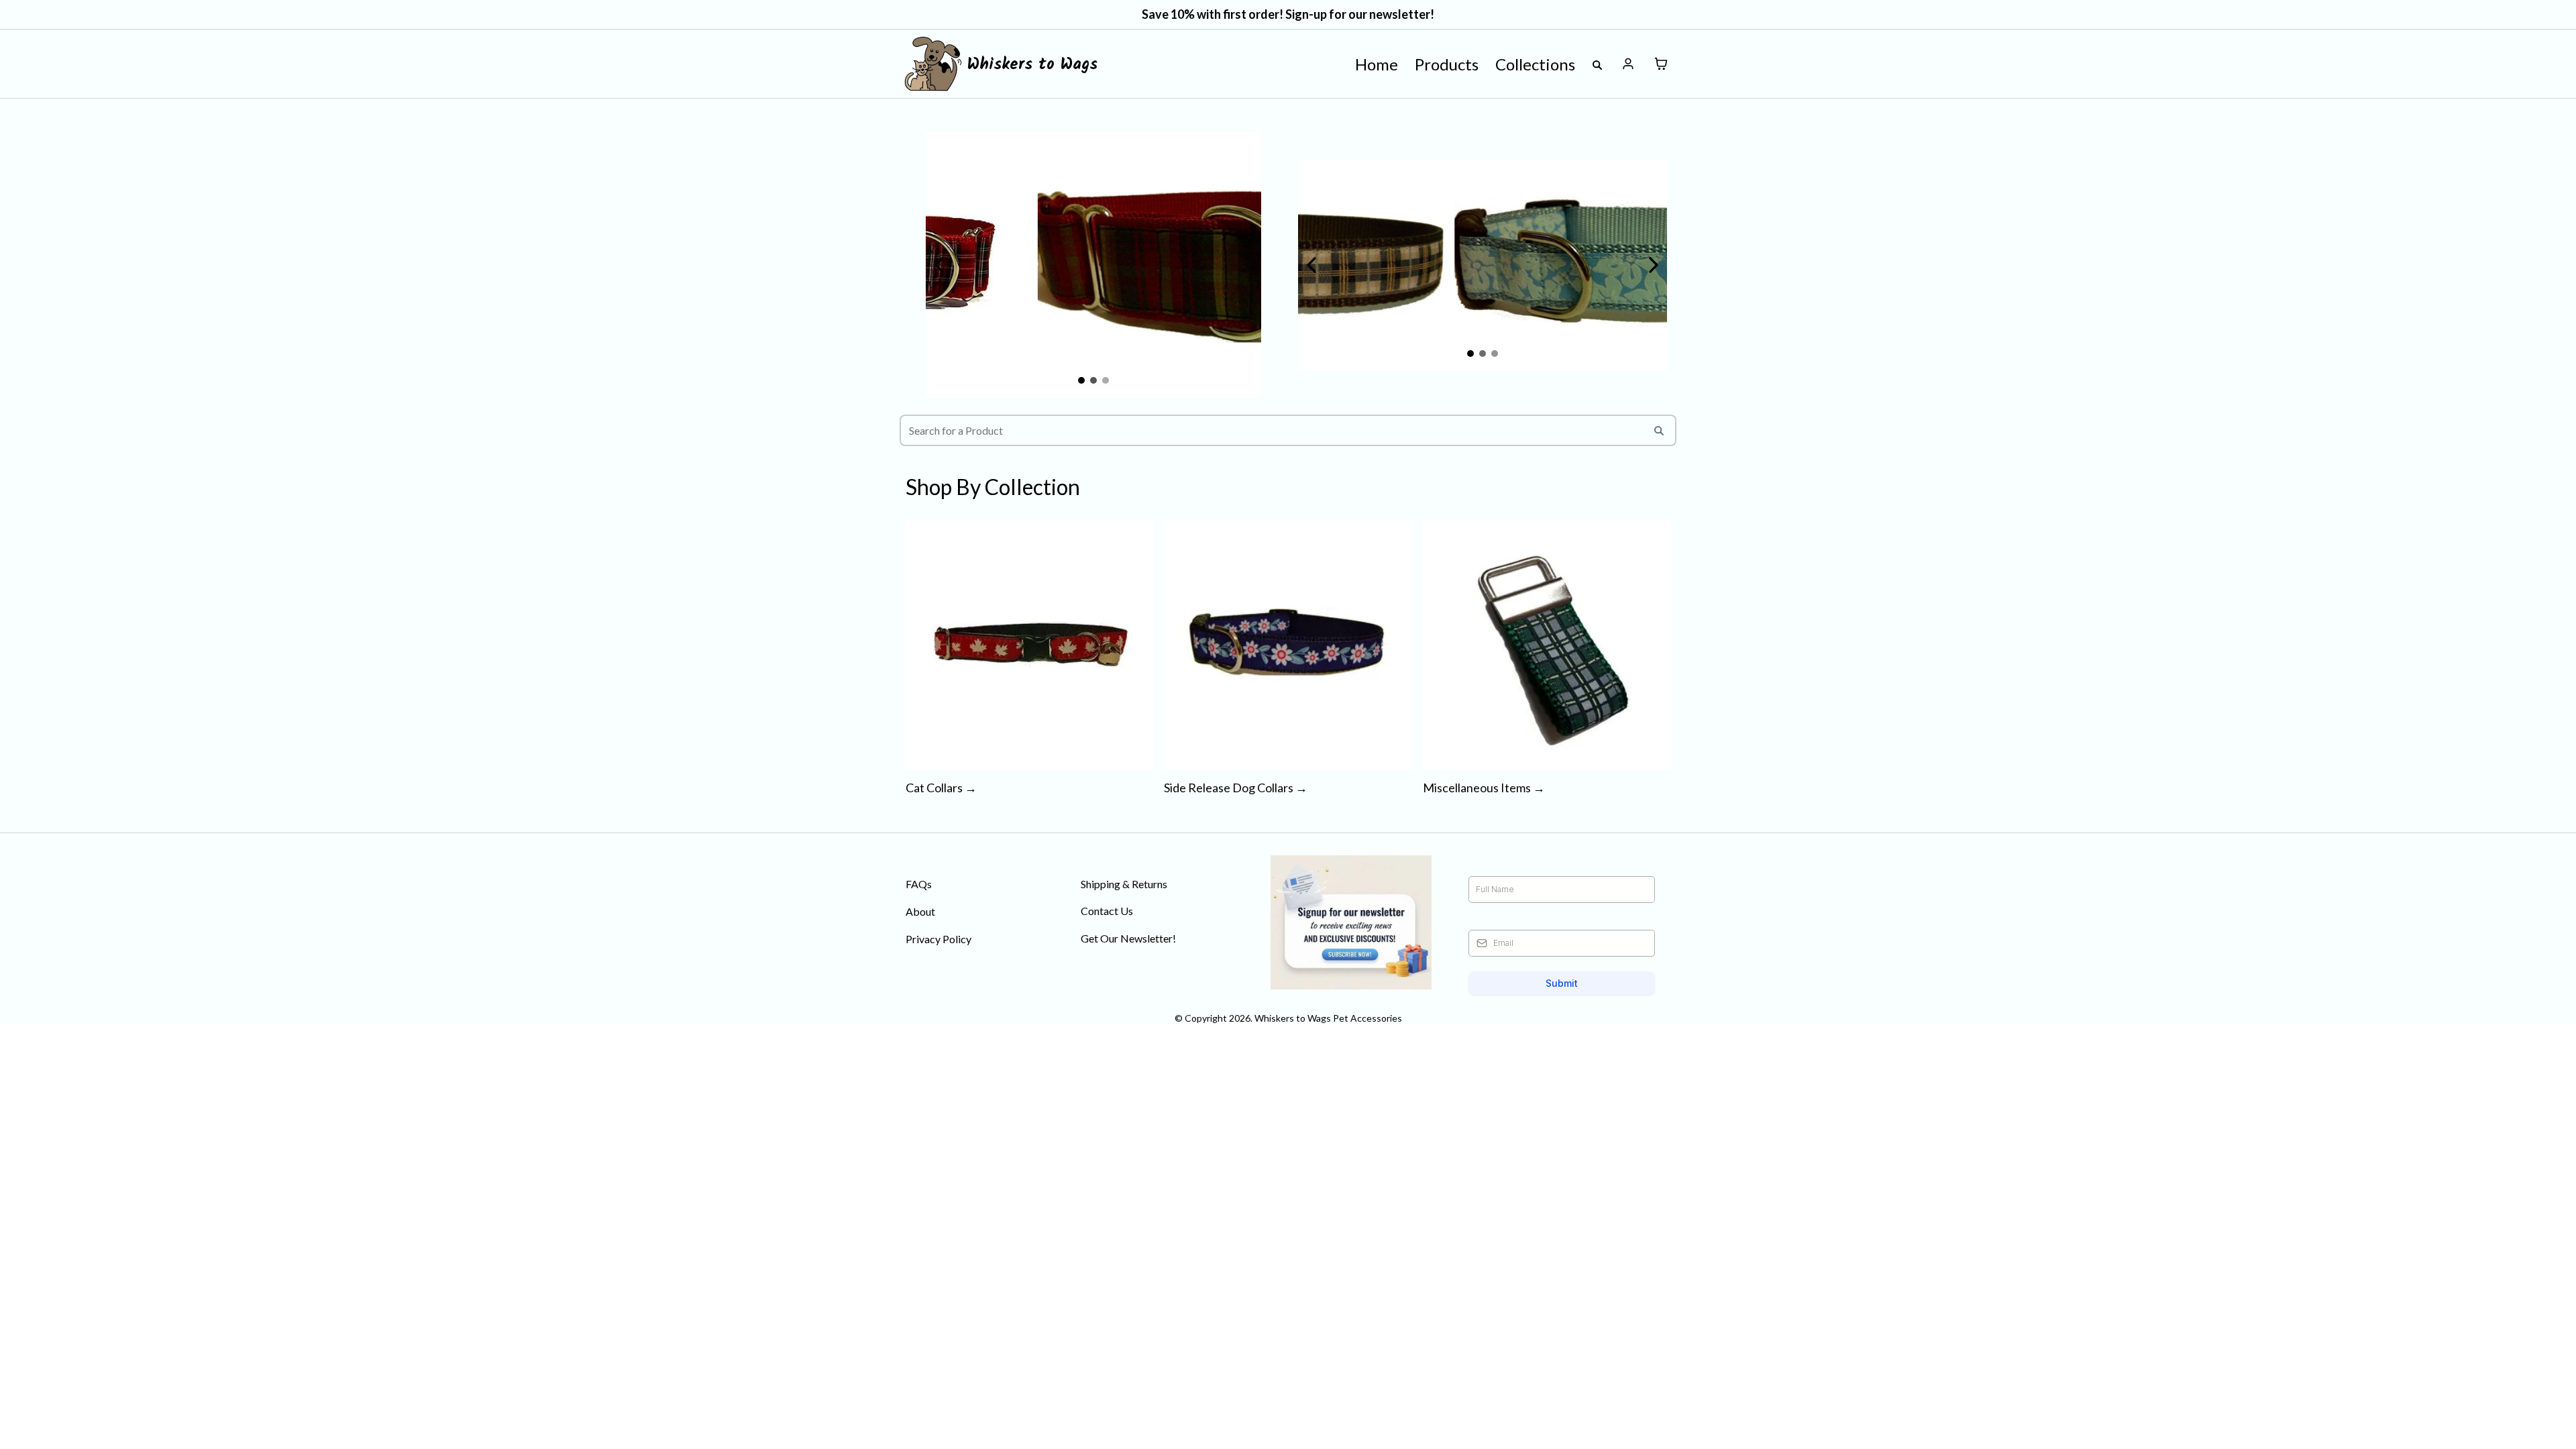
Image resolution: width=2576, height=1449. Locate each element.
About (920, 911)
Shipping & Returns (1124, 884)
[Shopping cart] (1661, 64)
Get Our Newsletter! (1128, 938)
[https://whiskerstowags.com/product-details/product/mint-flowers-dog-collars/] (1483, 265)
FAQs (919, 884)
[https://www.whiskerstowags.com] (933, 64)
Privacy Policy (938, 939)
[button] (1628, 64)
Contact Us (1107, 911)
